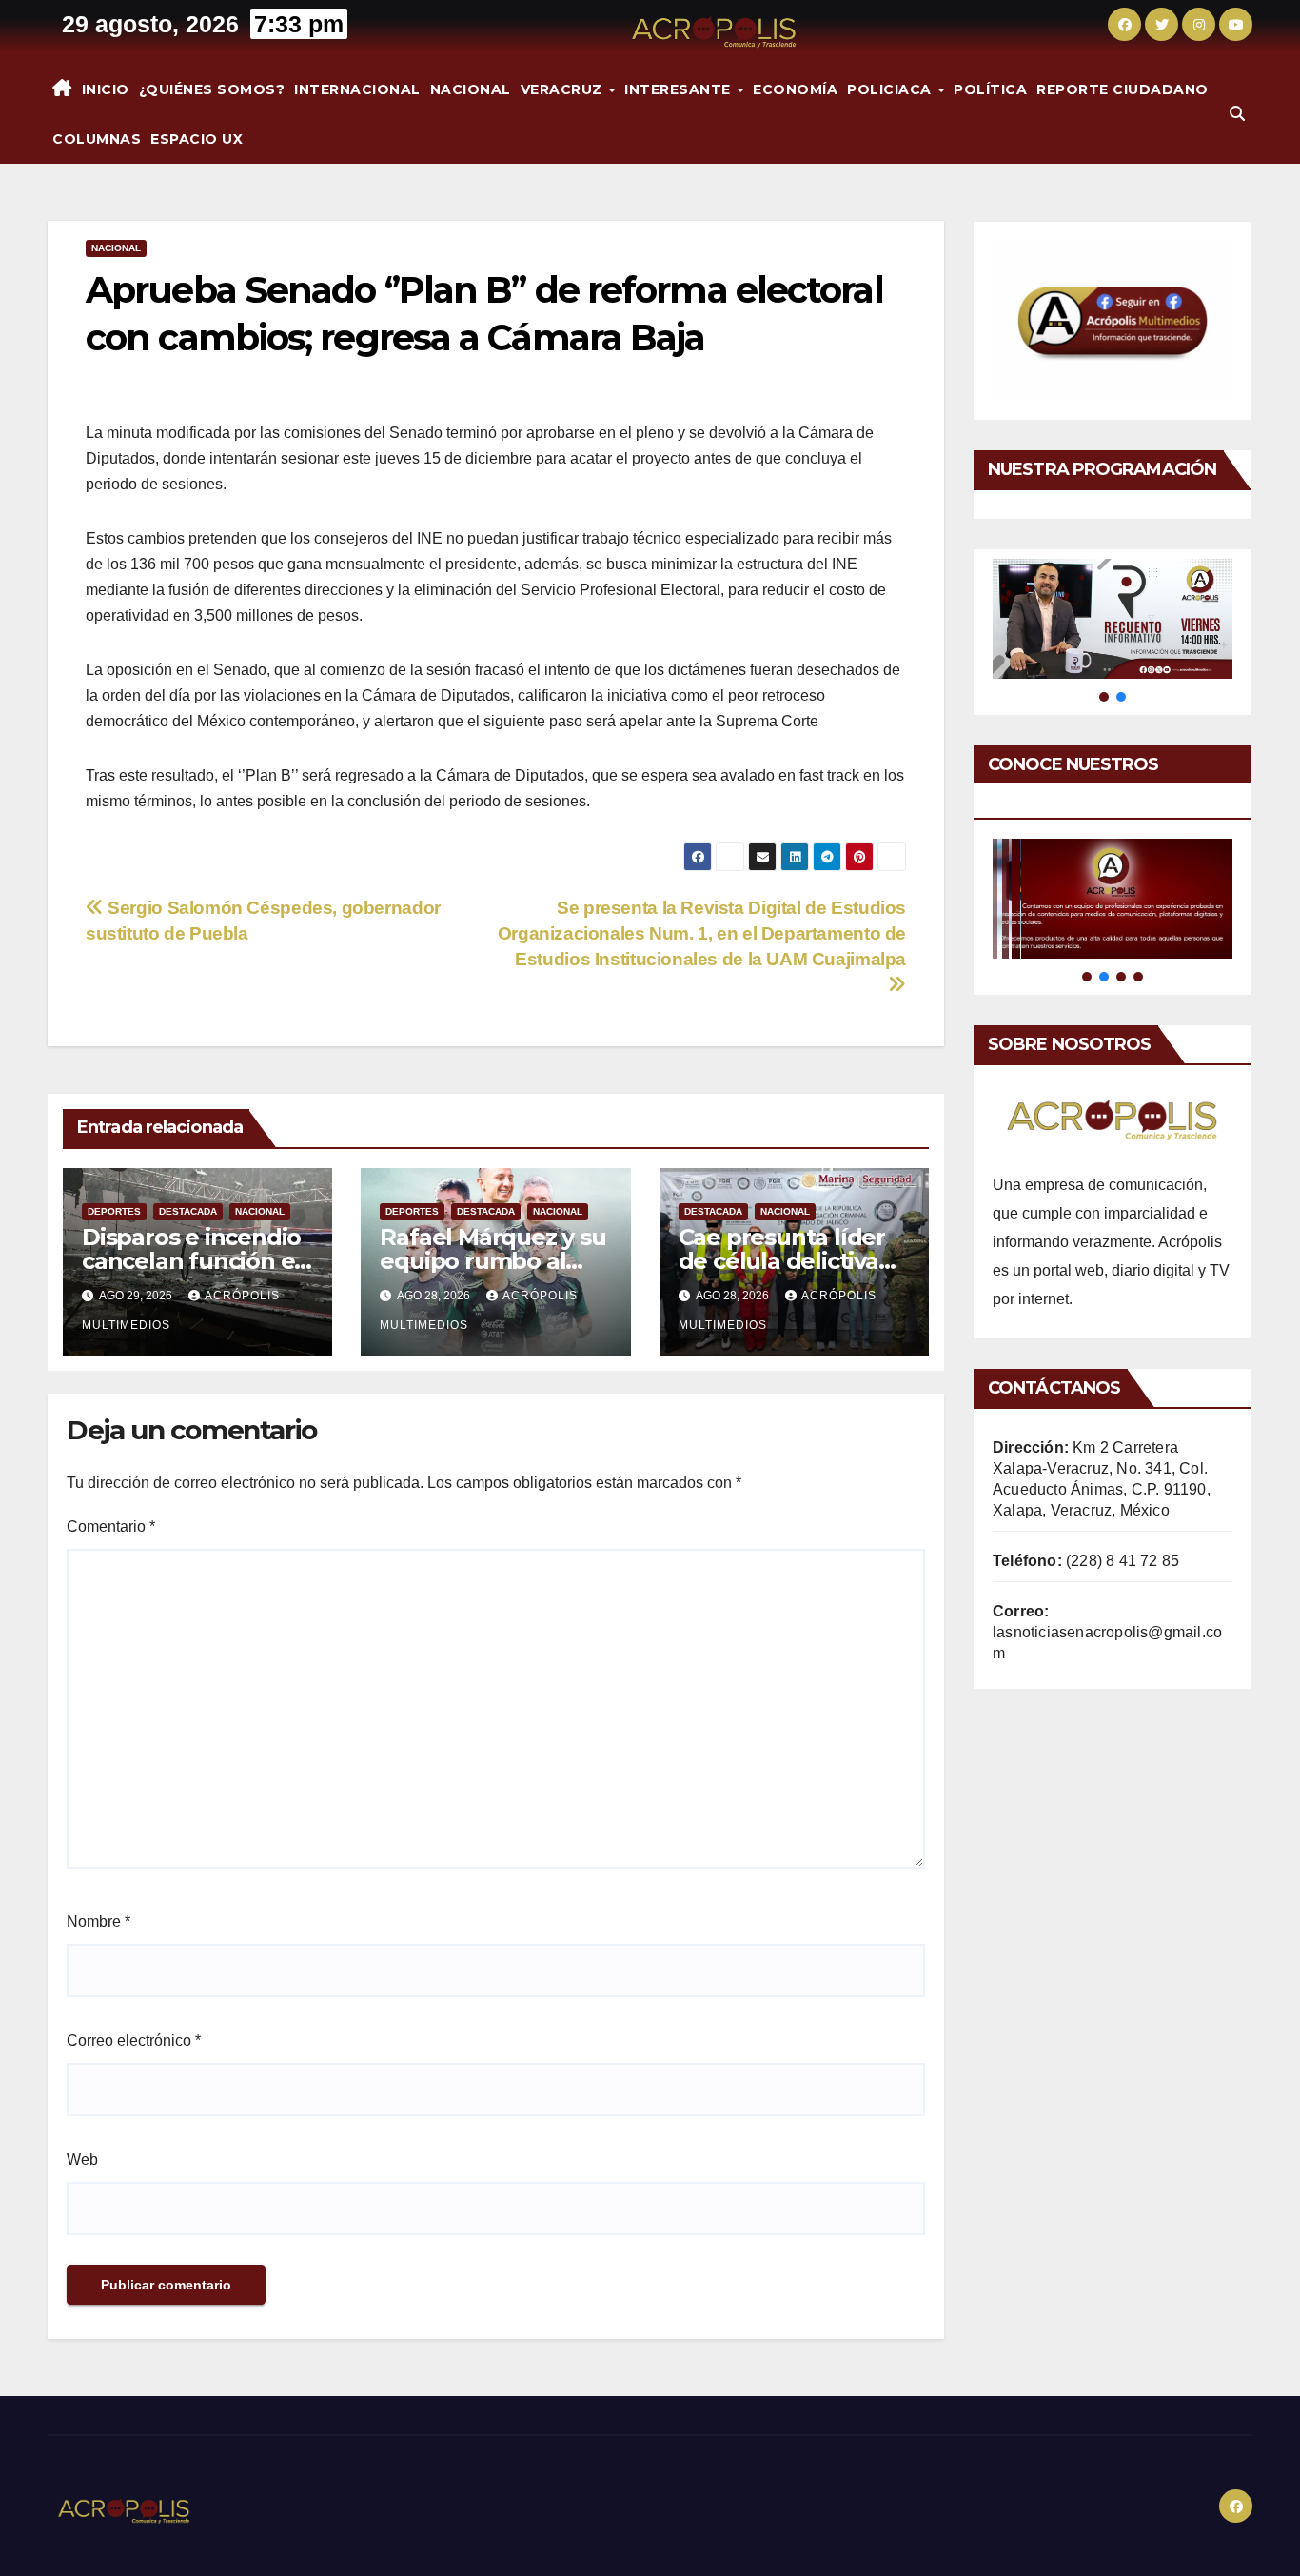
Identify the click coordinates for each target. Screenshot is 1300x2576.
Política (990, 89)
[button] (1237, 114)
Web (82, 2160)
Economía (795, 89)
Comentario (111, 1526)
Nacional (471, 89)
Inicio (106, 89)
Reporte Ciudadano (1123, 89)
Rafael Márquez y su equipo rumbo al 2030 (492, 1261)
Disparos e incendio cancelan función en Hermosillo (196, 1261)
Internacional (357, 89)
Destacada (188, 1211)
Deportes (114, 1211)
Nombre (98, 1922)
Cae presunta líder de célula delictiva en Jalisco (782, 1261)
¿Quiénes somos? (212, 89)
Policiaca (891, 89)
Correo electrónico (134, 2041)
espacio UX (197, 139)
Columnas (97, 139)
